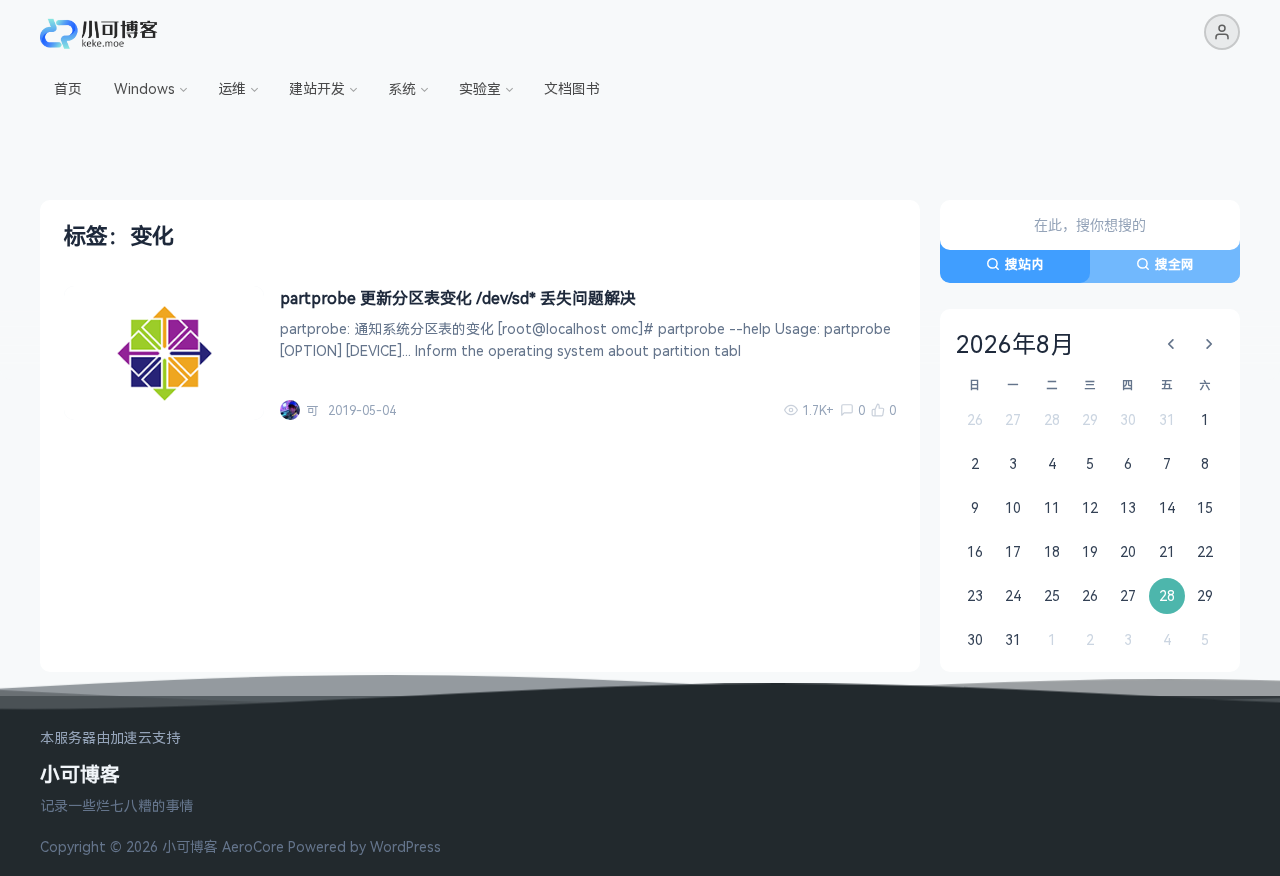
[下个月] (1209, 344)
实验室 (480, 88)
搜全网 (1174, 264)
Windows (144, 88)
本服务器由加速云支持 (110, 738)
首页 (68, 88)
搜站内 (1024, 264)
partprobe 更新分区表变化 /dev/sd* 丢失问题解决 (458, 298)
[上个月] (1171, 344)
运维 (232, 88)
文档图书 (572, 88)
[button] (1222, 32)
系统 (402, 88)
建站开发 (317, 88)
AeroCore (253, 846)
